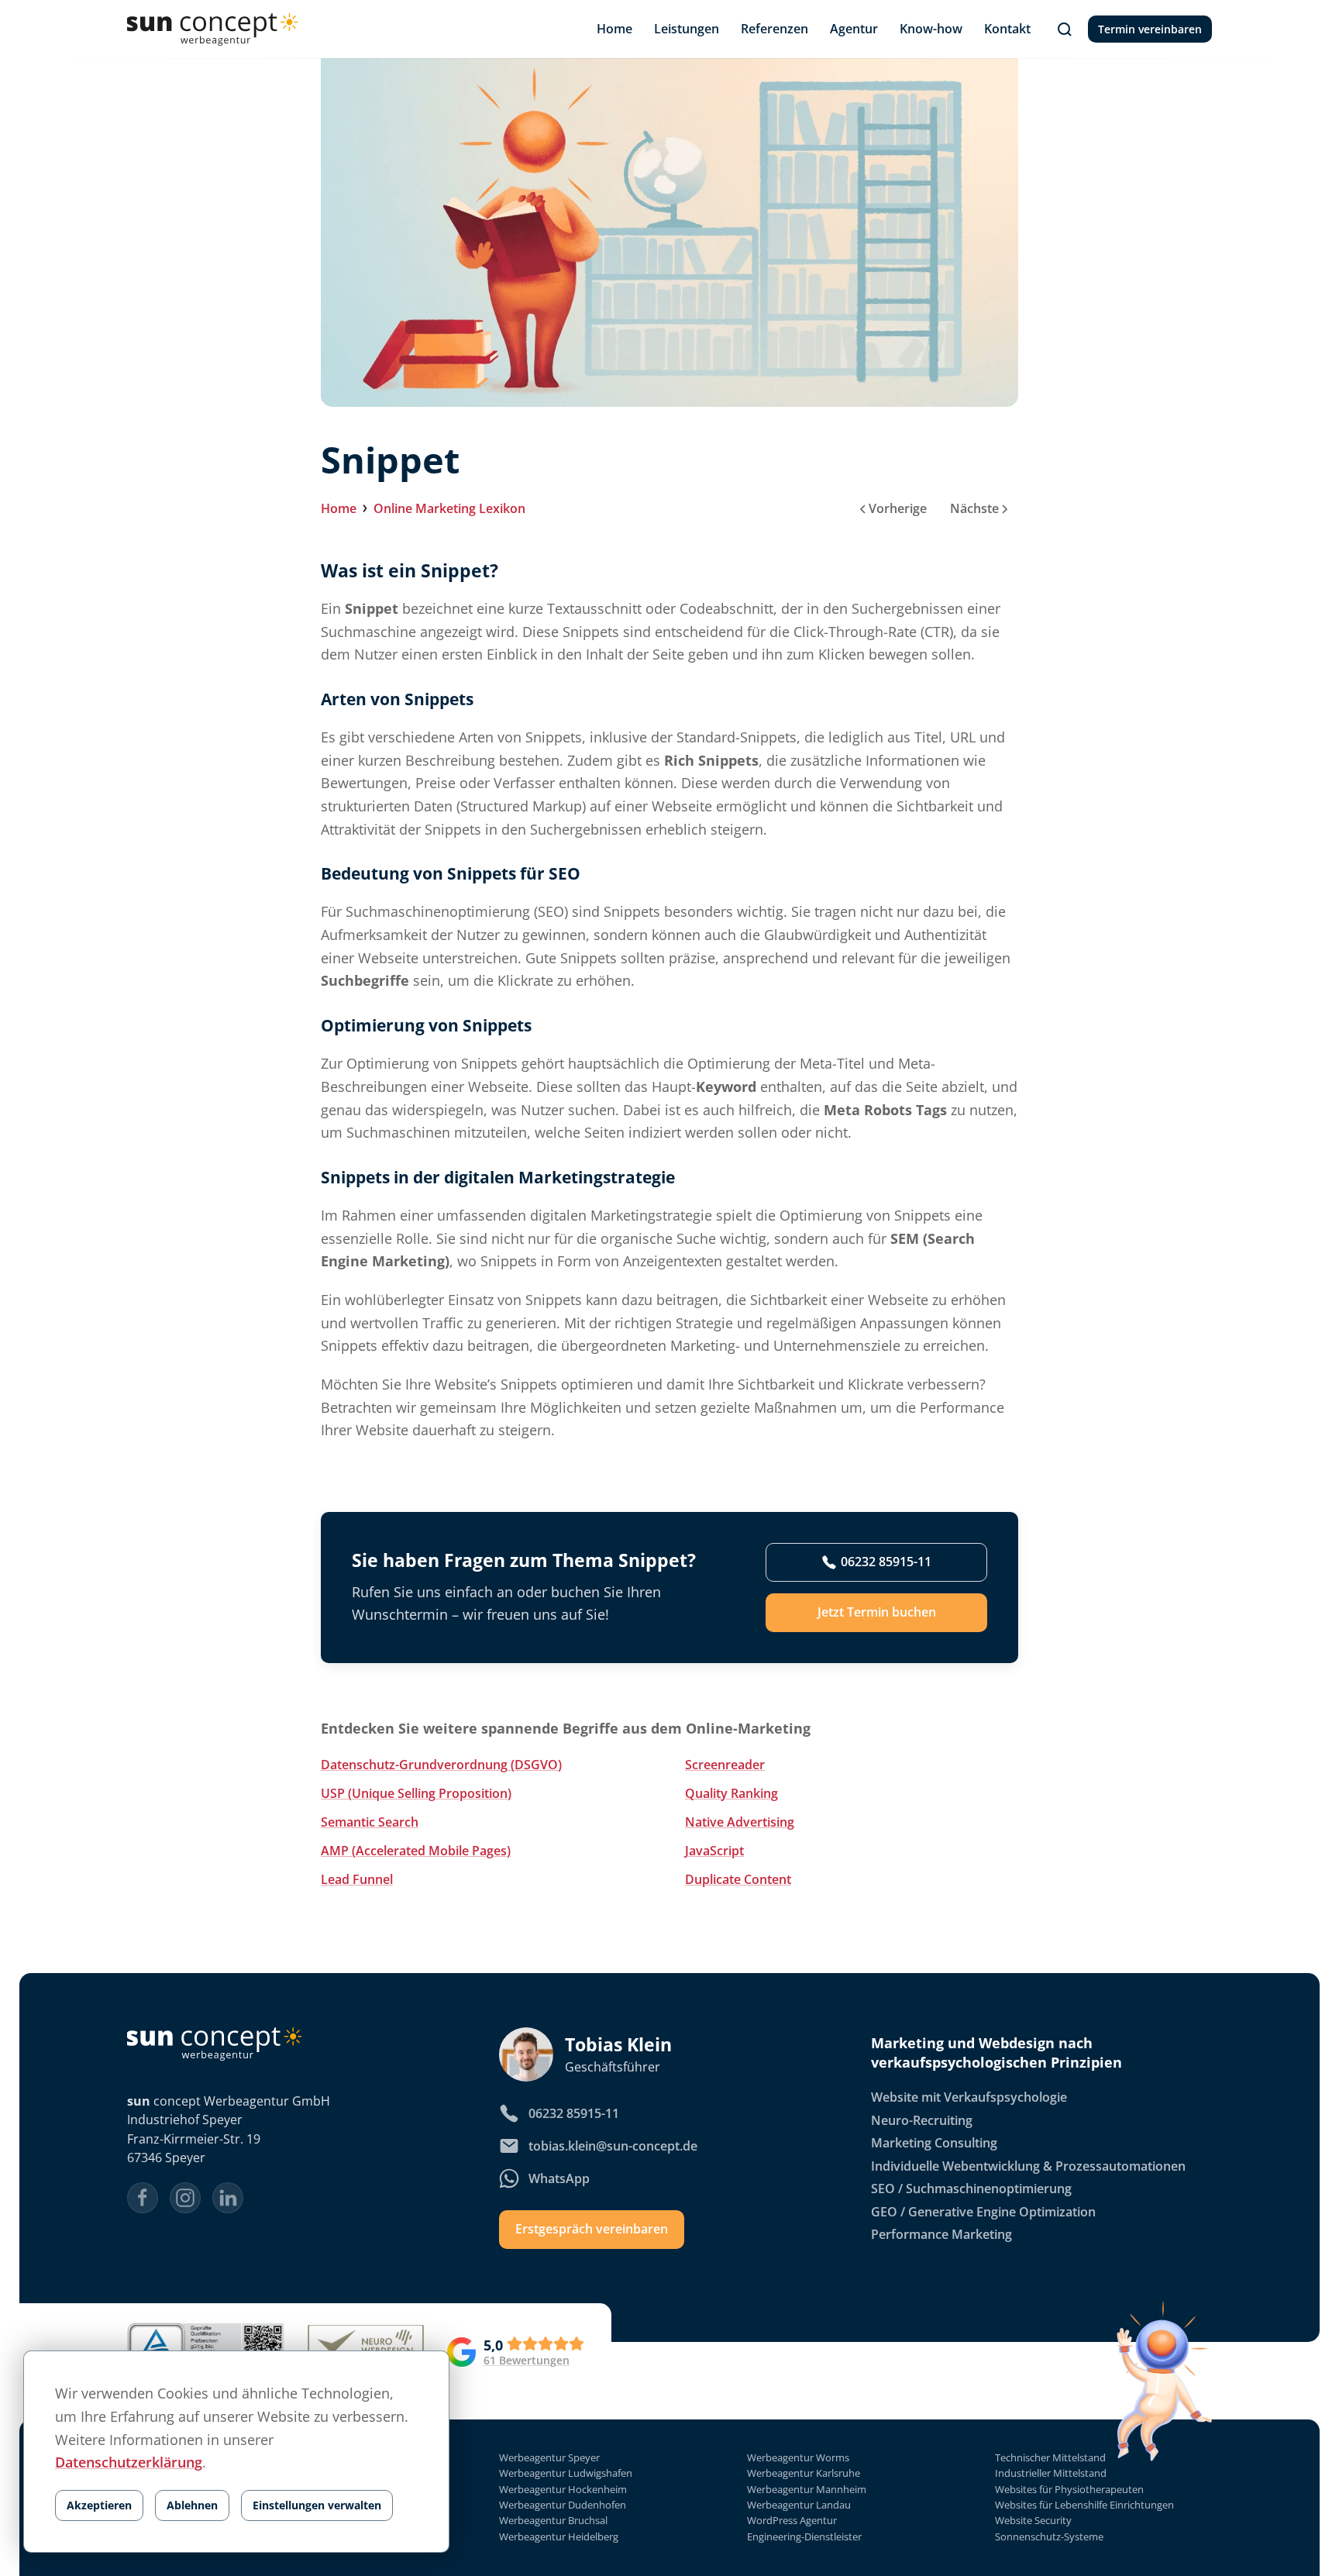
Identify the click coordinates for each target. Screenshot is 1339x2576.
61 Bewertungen (527, 2361)
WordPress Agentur (792, 2521)
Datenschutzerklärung (129, 2462)
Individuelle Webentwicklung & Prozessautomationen (1028, 2166)
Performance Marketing (941, 2234)
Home (339, 508)
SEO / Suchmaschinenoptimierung (971, 2189)
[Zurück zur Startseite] (212, 29)
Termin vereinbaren (1150, 29)
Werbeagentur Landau (799, 2505)
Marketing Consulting (934, 2143)
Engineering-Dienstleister (804, 2537)
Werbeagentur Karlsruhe (804, 2473)
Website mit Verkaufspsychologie (969, 2097)
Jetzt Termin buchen (877, 1612)
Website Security (1033, 2521)
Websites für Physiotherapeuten (1069, 2490)
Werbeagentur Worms (798, 2458)
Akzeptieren (99, 2505)
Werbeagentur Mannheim (807, 2490)
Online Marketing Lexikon (449, 508)
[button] (1065, 29)
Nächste (974, 508)
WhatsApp (559, 2178)
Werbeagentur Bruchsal (553, 2521)
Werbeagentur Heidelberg (559, 2537)
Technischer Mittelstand (1050, 2458)
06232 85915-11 (886, 1562)
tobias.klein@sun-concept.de (613, 2146)
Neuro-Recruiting (922, 2120)
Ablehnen (192, 2505)
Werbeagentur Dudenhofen (563, 2505)
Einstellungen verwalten (317, 2505)
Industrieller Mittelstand (1051, 2473)
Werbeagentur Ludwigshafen (566, 2473)
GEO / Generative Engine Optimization (983, 2212)
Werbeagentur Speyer (549, 2458)
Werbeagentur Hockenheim (563, 2490)
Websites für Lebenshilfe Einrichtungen (1084, 2505)
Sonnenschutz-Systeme (1049, 2537)
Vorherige (898, 508)
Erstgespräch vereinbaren (592, 2229)
